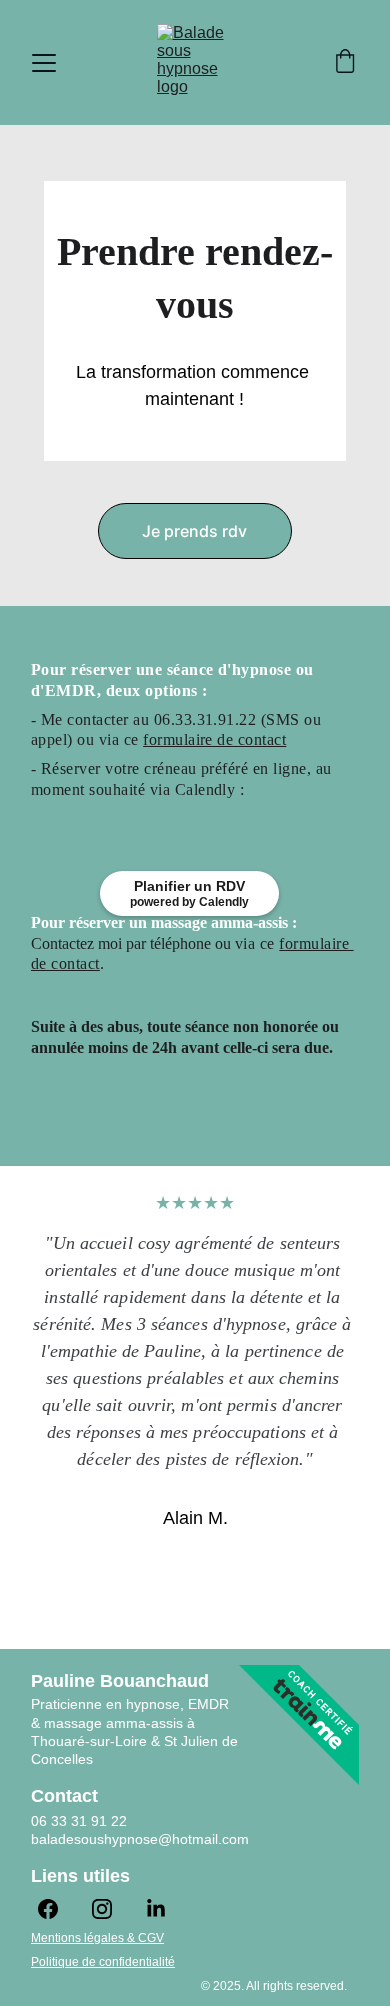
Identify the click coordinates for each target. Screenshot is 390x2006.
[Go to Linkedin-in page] (156, 1909)
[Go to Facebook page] (58, 1909)
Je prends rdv (194, 531)
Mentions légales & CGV (97, 1938)
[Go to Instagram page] (112, 1909)
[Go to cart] (345, 63)
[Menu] (44, 63)
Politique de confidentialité (103, 1962)
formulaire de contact (214, 739)
